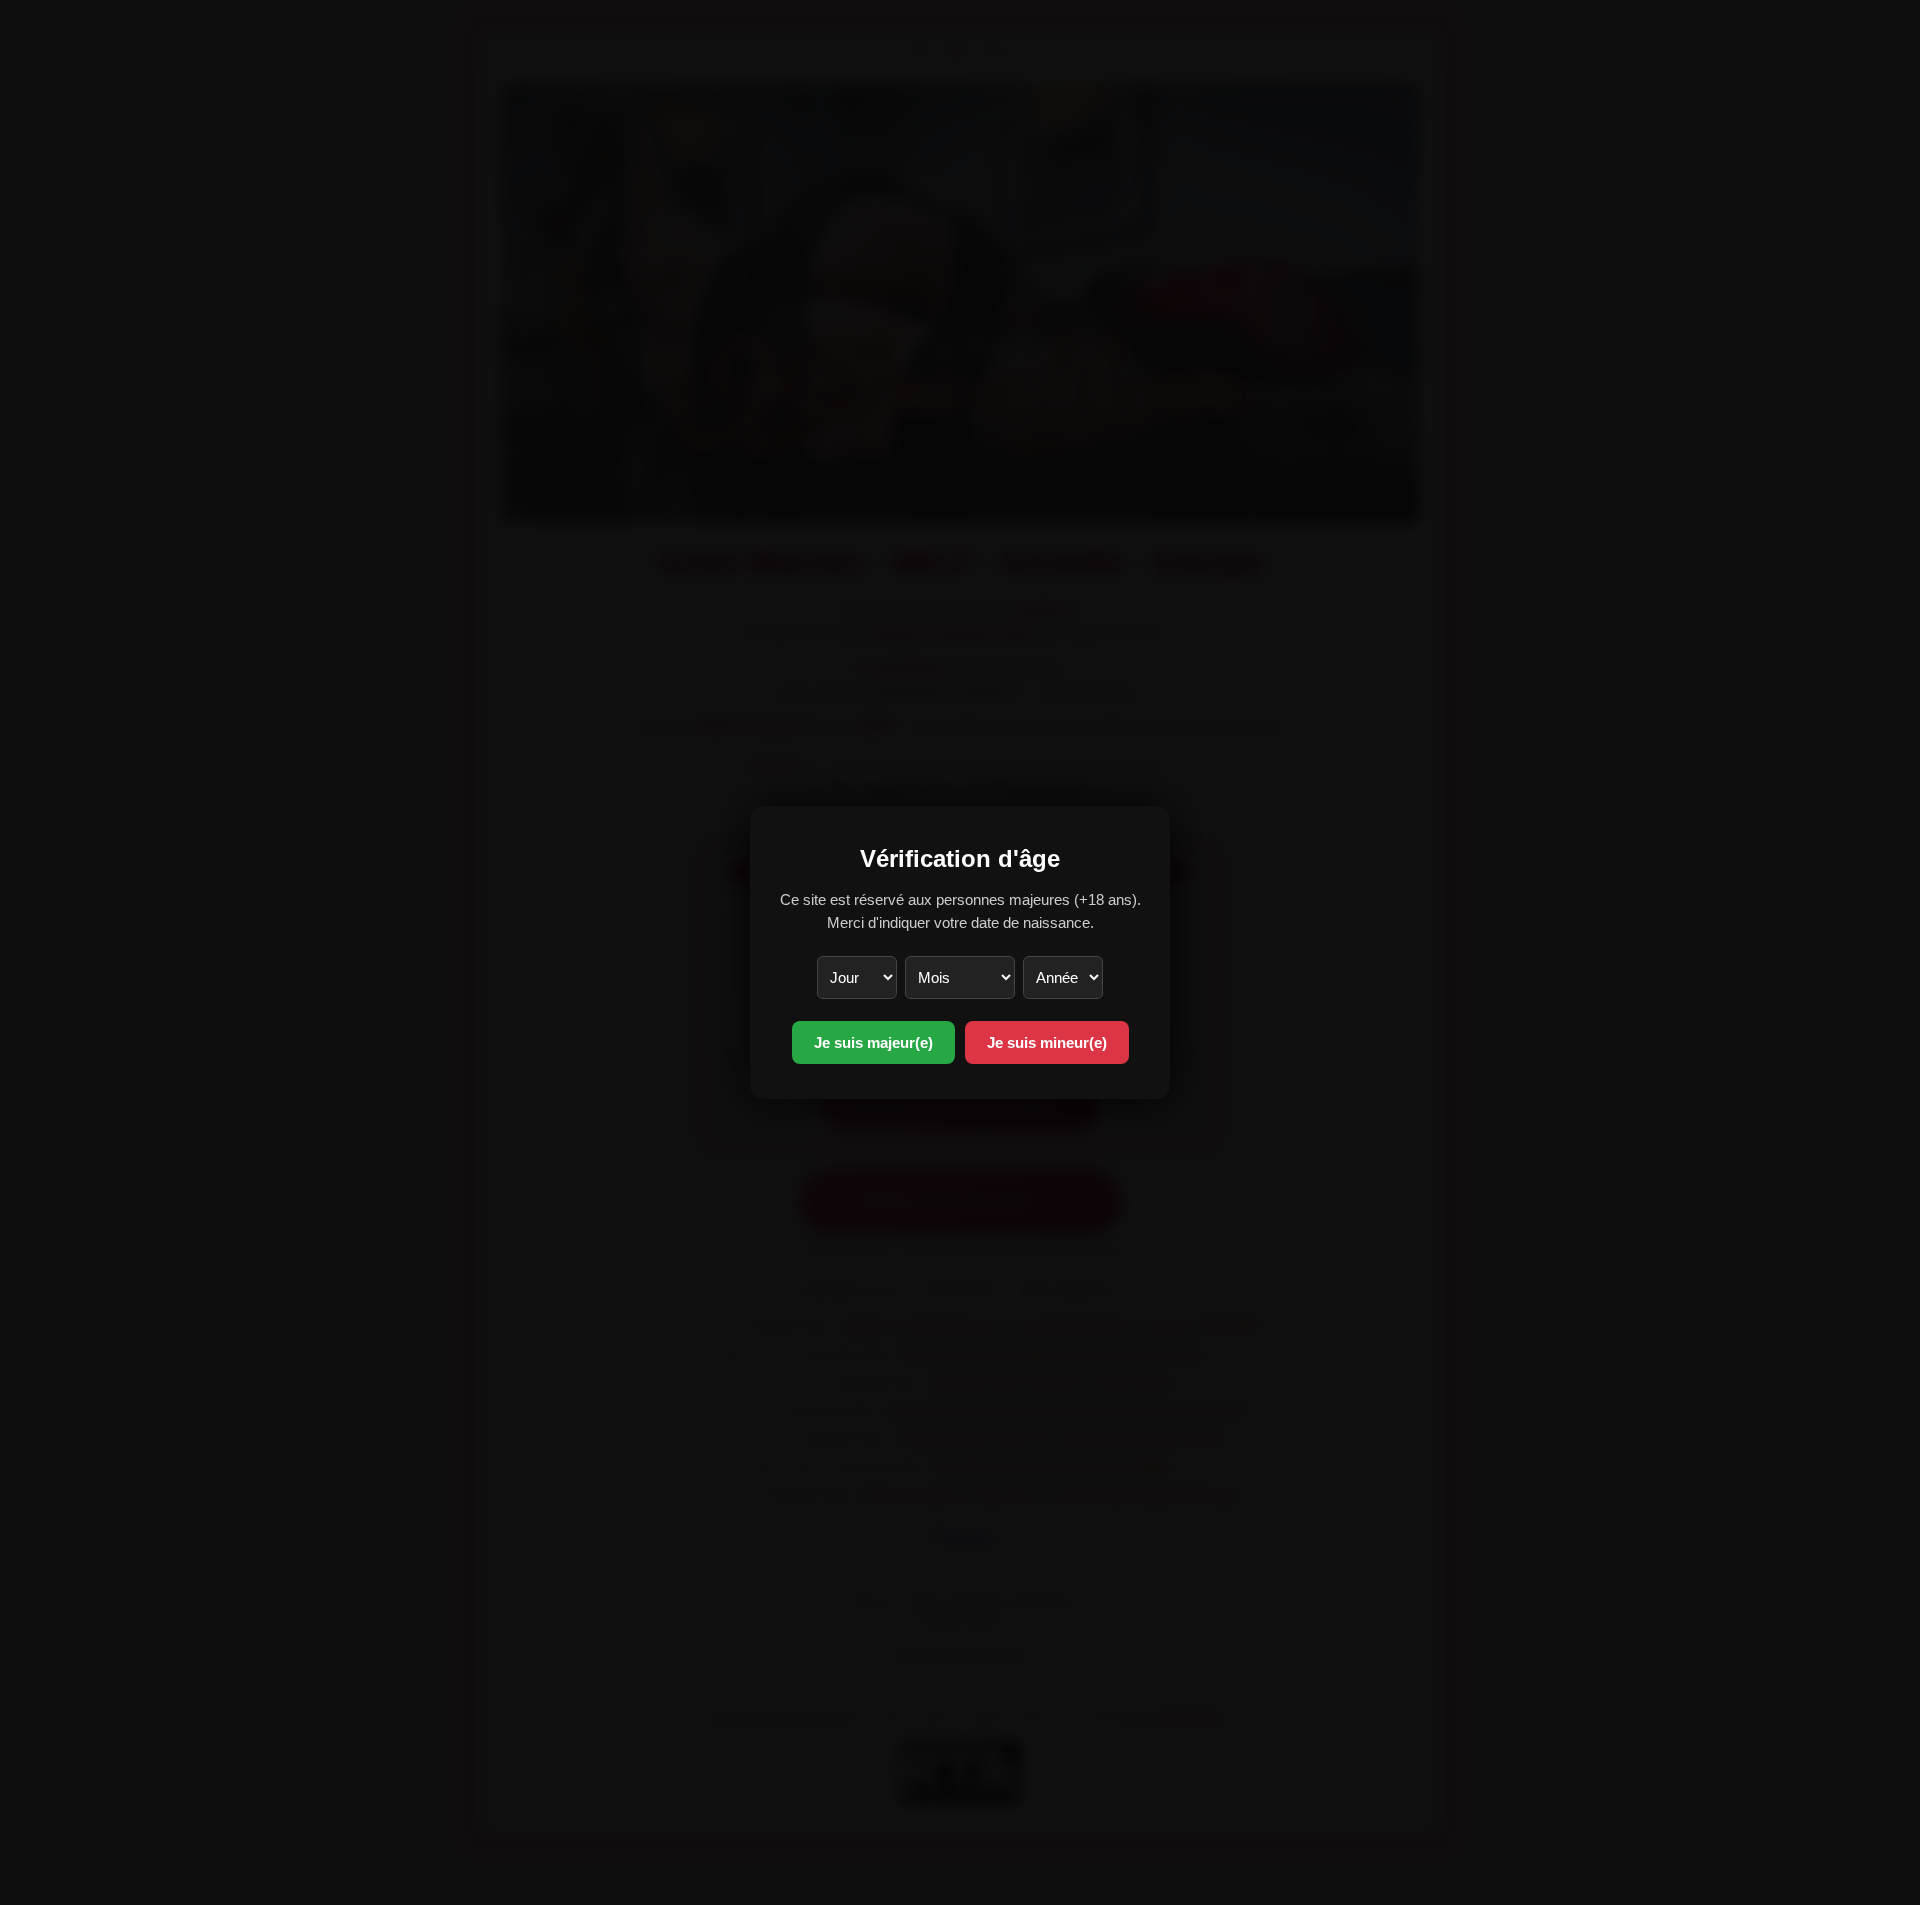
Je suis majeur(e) (873, 1042)
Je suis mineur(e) (1047, 1042)
